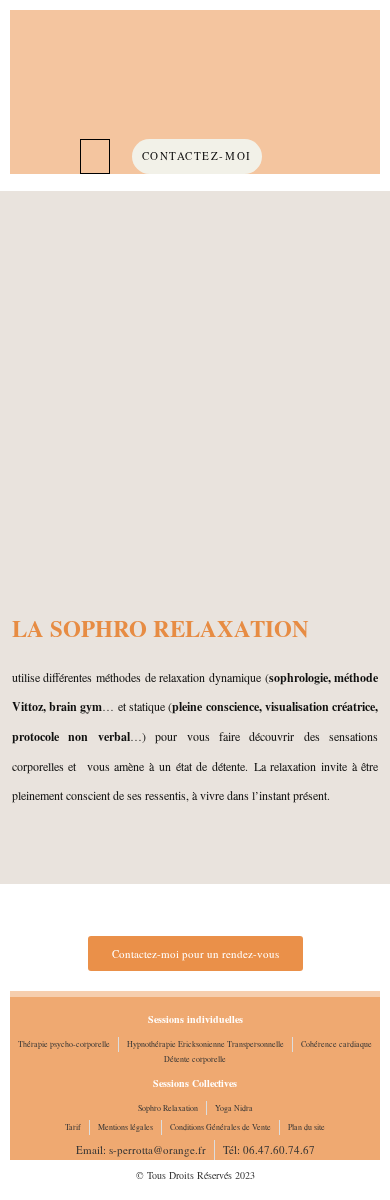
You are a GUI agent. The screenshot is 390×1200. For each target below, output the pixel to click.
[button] (95, 156)
